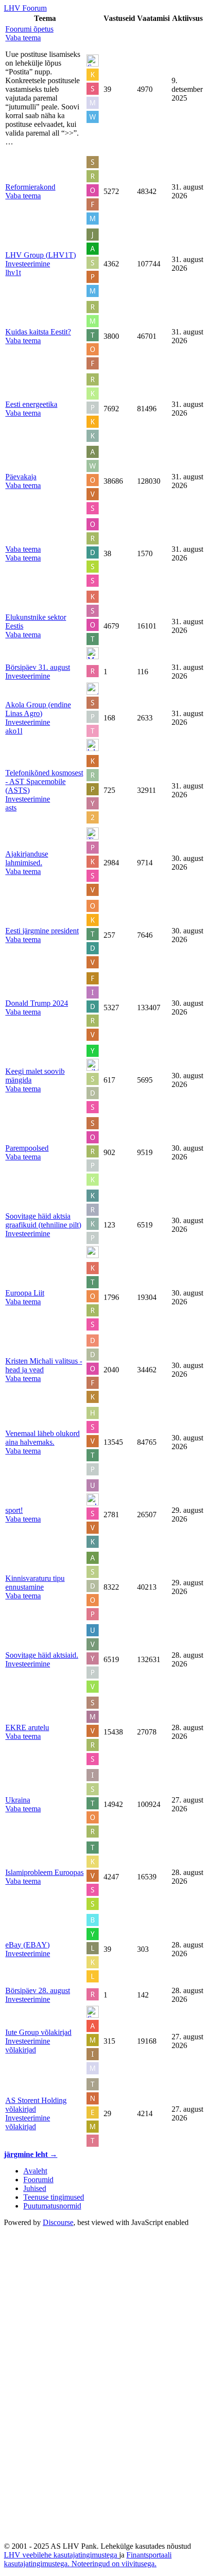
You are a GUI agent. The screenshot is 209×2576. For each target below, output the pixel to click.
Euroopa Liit (25, 1293)
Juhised (35, 2188)
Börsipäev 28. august (38, 1990)
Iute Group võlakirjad (38, 2032)
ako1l (14, 731)
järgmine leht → (31, 2154)
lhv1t (13, 272)
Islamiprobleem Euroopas (44, 1872)
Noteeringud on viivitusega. (114, 2564)
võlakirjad (21, 2050)
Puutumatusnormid (52, 2206)
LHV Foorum (25, 8)
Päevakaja (21, 477)
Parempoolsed (27, 1148)
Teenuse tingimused (54, 2197)
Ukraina (18, 1800)
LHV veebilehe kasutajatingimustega (61, 2555)
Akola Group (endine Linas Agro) (38, 709)
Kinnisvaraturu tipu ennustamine (35, 1583)
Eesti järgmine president (42, 931)
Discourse (58, 2222)
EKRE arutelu (27, 1727)
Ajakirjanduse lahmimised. (27, 858)
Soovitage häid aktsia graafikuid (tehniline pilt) (43, 1220)
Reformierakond (30, 187)
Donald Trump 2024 (37, 1003)
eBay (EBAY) (27, 1945)
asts (11, 808)
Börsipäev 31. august (38, 667)
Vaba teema (23, 549)
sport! (14, 1510)
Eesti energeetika (31, 404)
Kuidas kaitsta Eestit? (38, 332)
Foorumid (38, 2180)
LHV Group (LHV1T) (41, 255)
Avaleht (35, 2171)
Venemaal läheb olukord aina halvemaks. (43, 1438)
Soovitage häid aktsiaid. (42, 1655)
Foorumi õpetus (29, 29)
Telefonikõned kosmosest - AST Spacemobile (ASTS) (44, 781)
